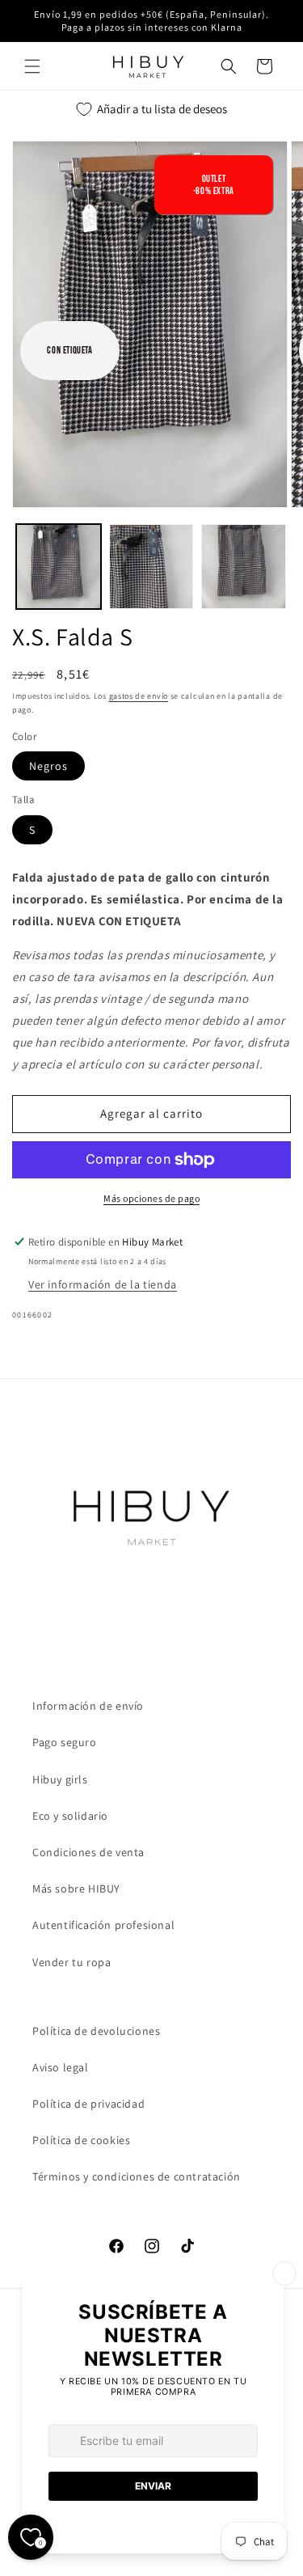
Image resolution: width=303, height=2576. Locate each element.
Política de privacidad (88, 2104)
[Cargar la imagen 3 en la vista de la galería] (244, 567)
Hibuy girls (60, 1779)
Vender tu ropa (72, 1962)
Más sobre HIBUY (76, 1889)
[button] (32, 66)
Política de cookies (81, 2140)
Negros (48, 766)
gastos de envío (139, 696)
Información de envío (88, 1706)
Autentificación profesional (103, 1925)
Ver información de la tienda (103, 1284)
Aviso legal (61, 2067)
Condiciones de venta (88, 1852)
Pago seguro (65, 1742)
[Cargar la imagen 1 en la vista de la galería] (59, 567)
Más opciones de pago (151, 1198)
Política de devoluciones (96, 2031)
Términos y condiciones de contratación (137, 2176)
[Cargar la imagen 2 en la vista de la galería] (151, 567)
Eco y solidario (70, 1816)
